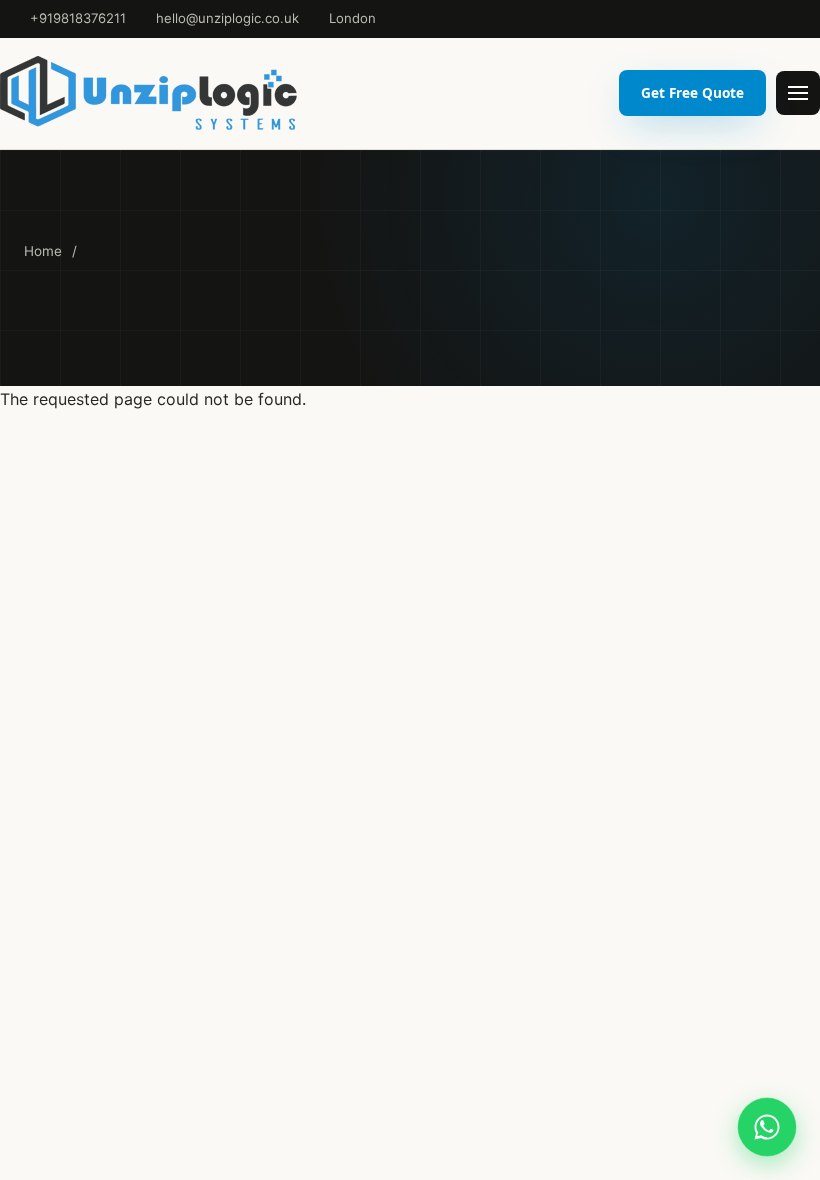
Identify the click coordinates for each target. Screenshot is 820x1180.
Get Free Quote (692, 92)
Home (43, 251)
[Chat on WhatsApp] (767, 1127)
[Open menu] (798, 93)
